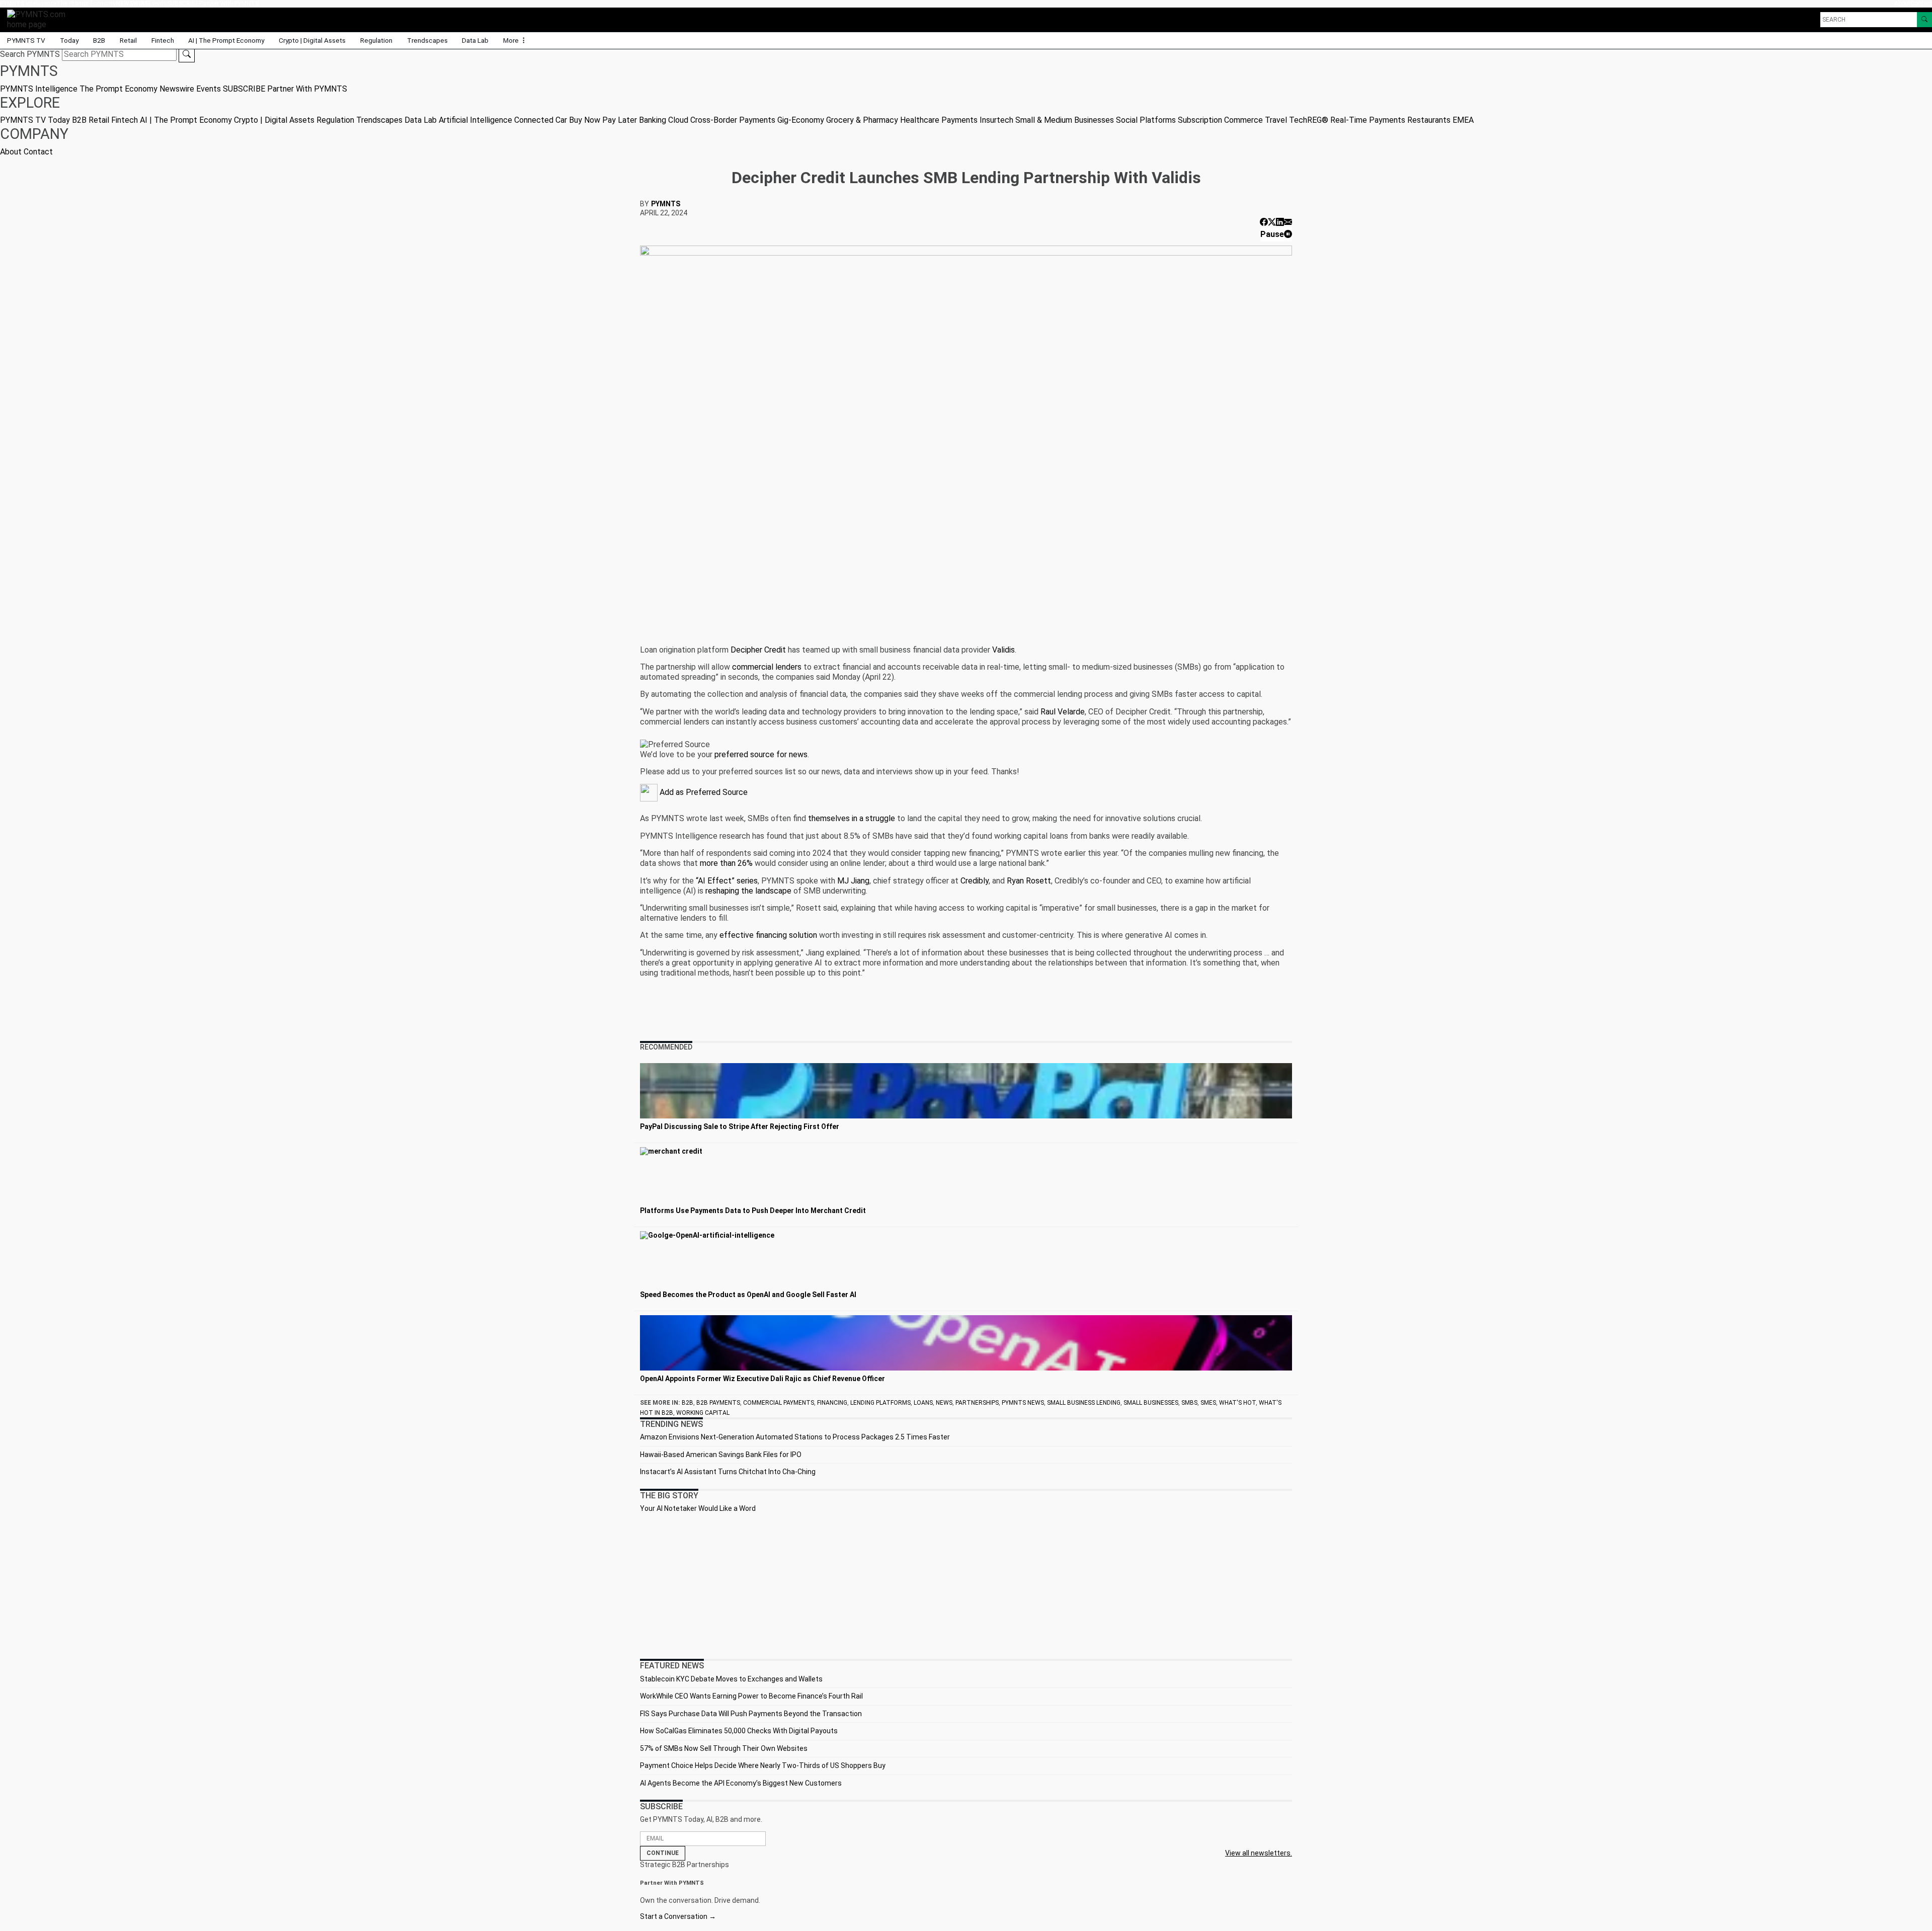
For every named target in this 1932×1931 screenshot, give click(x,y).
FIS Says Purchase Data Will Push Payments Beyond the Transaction (751, 1714)
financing (832, 1403)
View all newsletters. (1259, 1853)
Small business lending (1084, 1403)
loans (923, 1403)
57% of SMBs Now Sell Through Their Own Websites (724, 1748)
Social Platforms (1146, 120)
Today (69, 40)
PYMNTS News (1023, 1403)
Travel (1276, 120)
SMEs (1208, 1403)
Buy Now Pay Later (603, 120)
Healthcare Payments (939, 120)
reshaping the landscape (748, 891)
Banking (653, 120)
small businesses (1151, 1403)
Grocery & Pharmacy (862, 120)
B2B (99, 40)
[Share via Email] (1288, 222)
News (944, 1403)
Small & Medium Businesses (1065, 120)
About (1902, 4)
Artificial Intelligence (475, 120)
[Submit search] (187, 54)
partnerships (977, 1403)
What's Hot (1237, 1403)
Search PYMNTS (30, 54)
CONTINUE (663, 1853)
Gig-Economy (801, 120)
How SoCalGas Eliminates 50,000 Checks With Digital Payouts (739, 1731)
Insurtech (996, 120)
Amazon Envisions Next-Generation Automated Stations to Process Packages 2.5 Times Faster (795, 1437)
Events (158, 4)
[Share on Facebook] (1264, 222)
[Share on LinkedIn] (1280, 222)
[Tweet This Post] (1272, 222)
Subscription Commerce (1220, 120)
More (512, 40)
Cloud (678, 120)
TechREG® (1309, 120)
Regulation (376, 40)
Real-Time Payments (1368, 120)
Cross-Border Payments (733, 120)
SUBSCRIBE (183, 4)
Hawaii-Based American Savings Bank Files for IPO (721, 1455)
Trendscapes (427, 40)
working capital (703, 1413)
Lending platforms (880, 1403)
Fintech (163, 40)
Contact (1921, 4)
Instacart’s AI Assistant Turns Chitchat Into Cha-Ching (728, 1472)
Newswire (132, 4)
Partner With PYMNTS (229, 4)
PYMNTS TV (26, 40)
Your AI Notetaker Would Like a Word (698, 1508)
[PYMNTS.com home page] (40, 19)
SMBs (1189, 1403)
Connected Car (541, 120)
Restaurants (1429, 120)
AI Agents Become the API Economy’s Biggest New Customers (741, 1783)
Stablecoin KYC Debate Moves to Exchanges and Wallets (731, 1679)
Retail (128, 40)
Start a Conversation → (678, 1916)
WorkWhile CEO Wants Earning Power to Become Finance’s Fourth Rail (751, 1696)
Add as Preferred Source (703, 792)
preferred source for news (761, 754)
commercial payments (779, 1403)
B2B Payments (718, 1403)
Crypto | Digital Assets (312, 40)
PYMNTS (666, 204)
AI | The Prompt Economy (226, 40)
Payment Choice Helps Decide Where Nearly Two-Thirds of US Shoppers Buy (763, 1765)
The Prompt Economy (86, 4)
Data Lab (475, 40)
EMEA (1463, 120)
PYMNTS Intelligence (28, 4)
